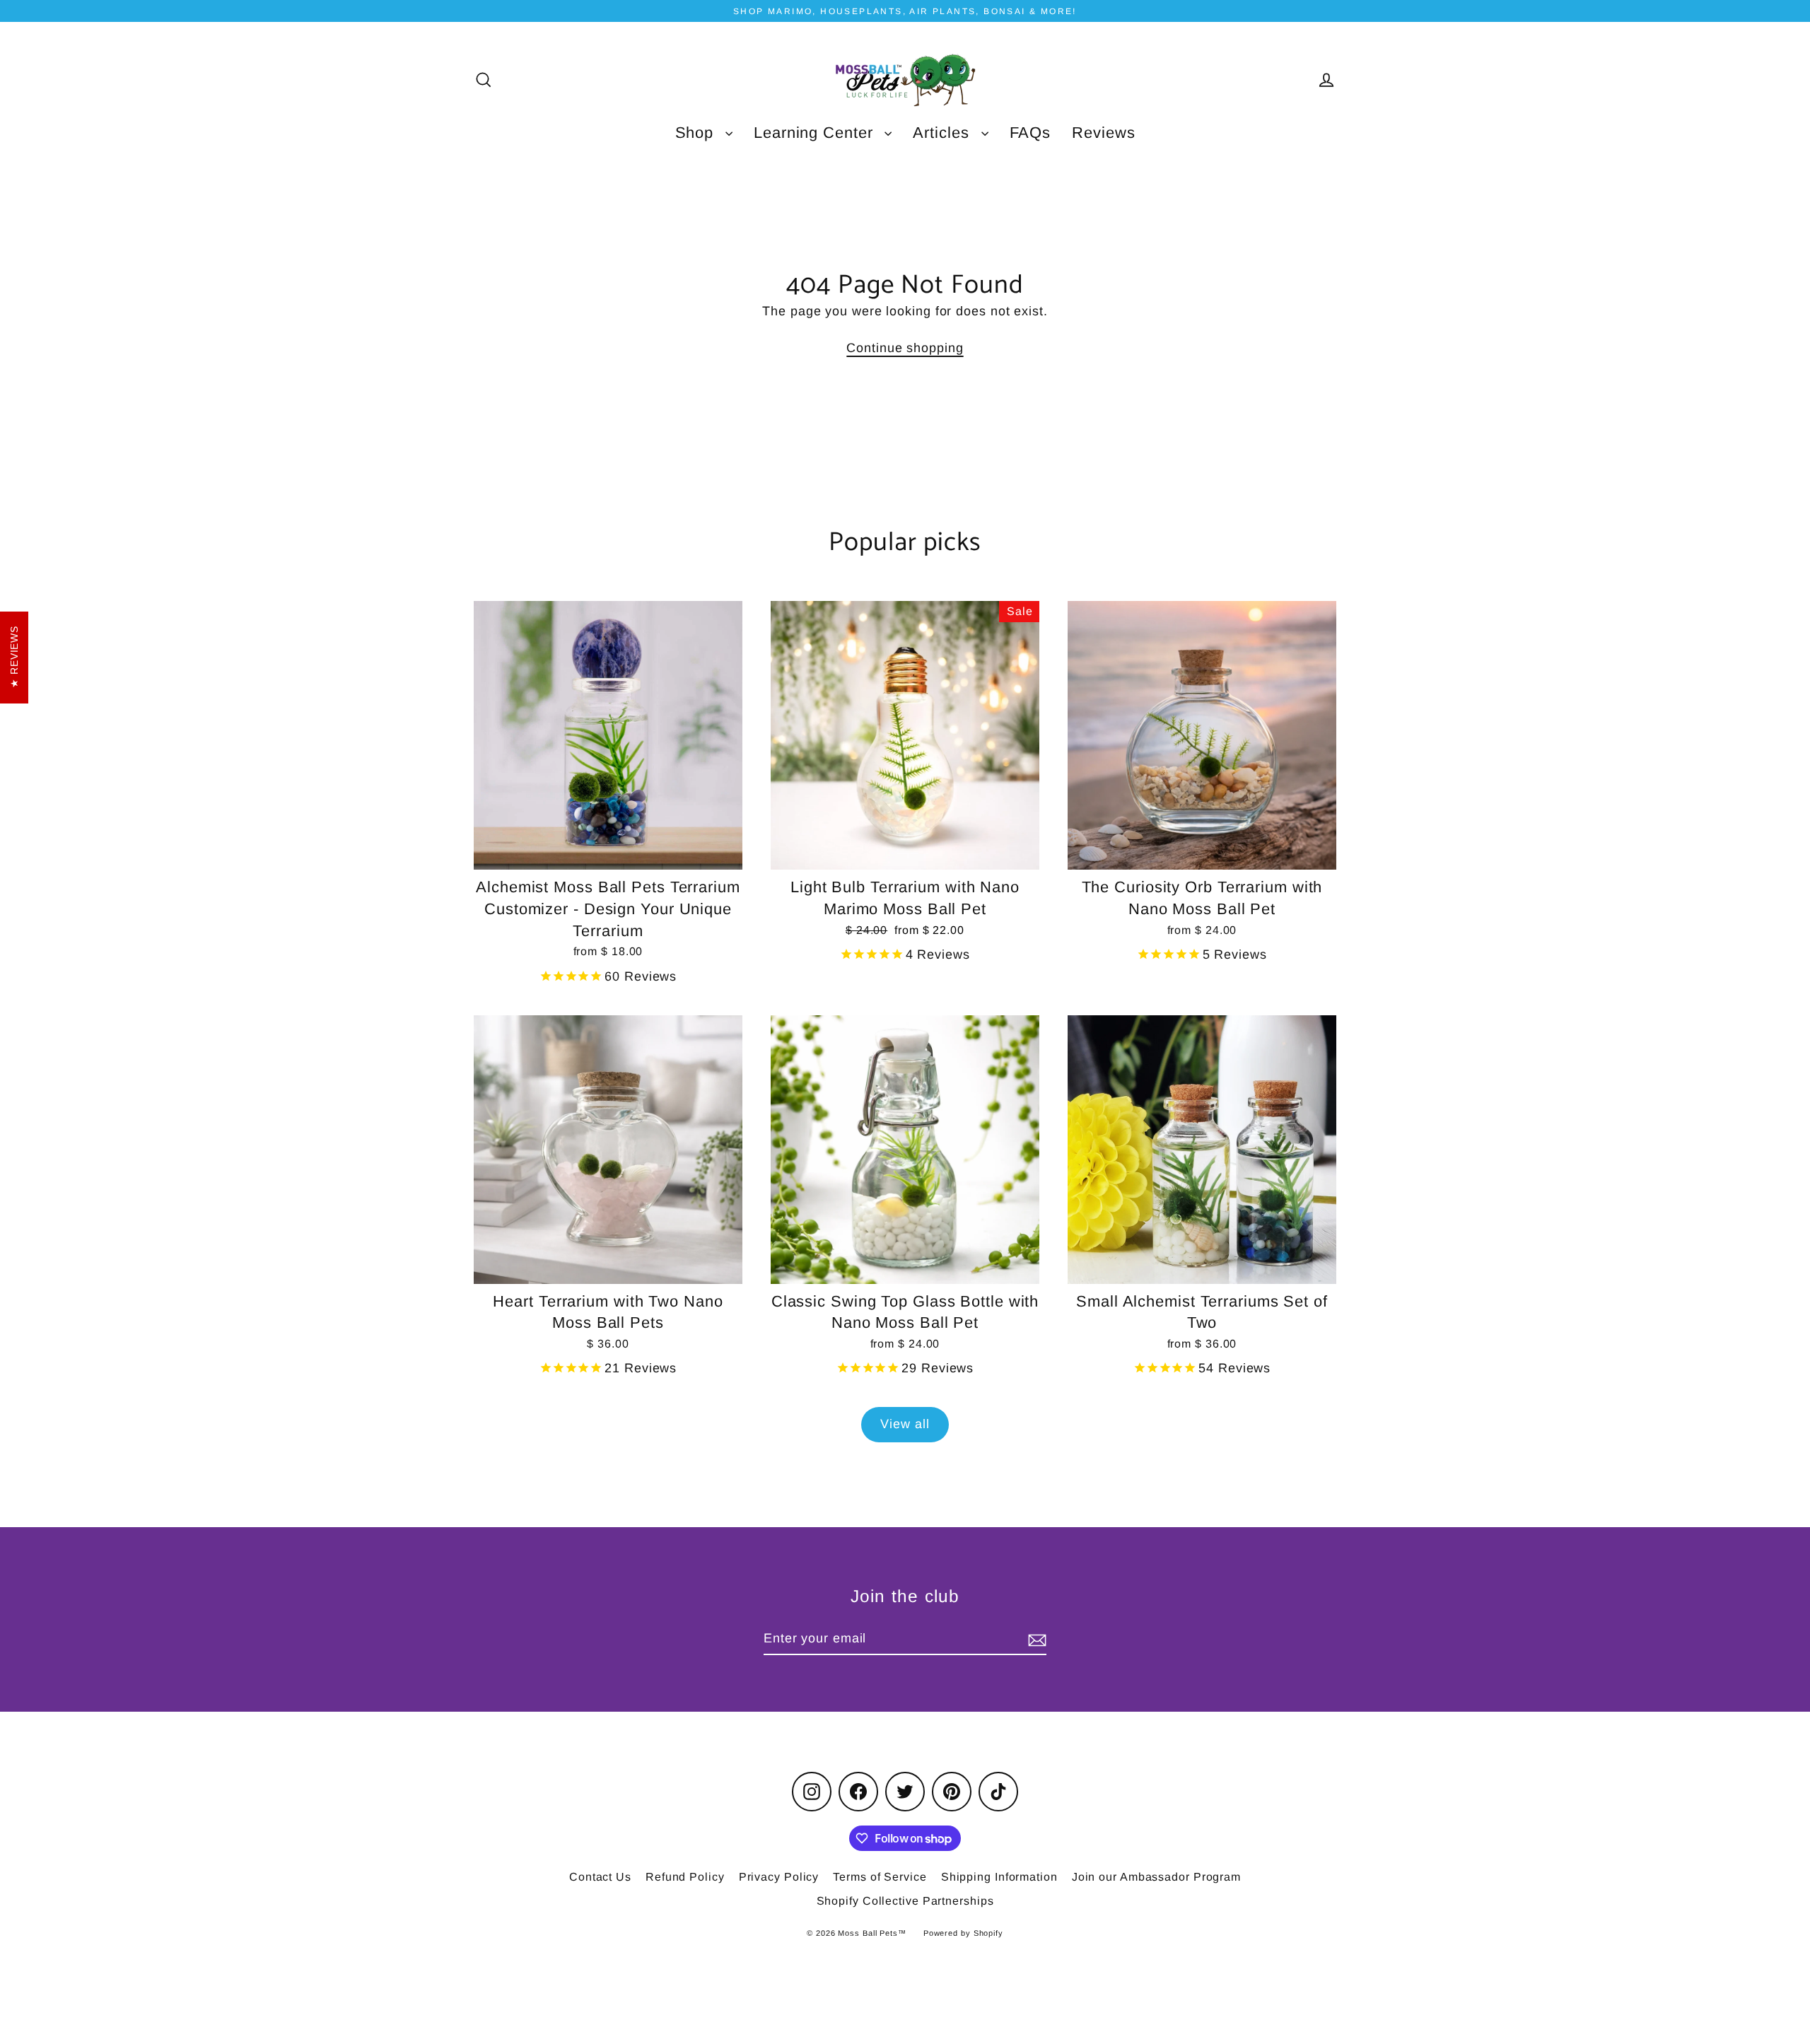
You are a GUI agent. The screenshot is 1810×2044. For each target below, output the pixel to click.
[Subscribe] (1035, 1639)
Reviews (1103, 133)
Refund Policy (685, 1877)
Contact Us (600, 1877)
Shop (697, 133)
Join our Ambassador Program (1156, 1877)
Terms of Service (880, 1877)
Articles (943, 133)
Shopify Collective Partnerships (905, 1901)
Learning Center (816, 133)
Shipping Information (999, 1877)
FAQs (1030, 133)
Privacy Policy (779, 1877)
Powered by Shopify (963, 1933)
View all (905, 1424)
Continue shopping (905, 348)
